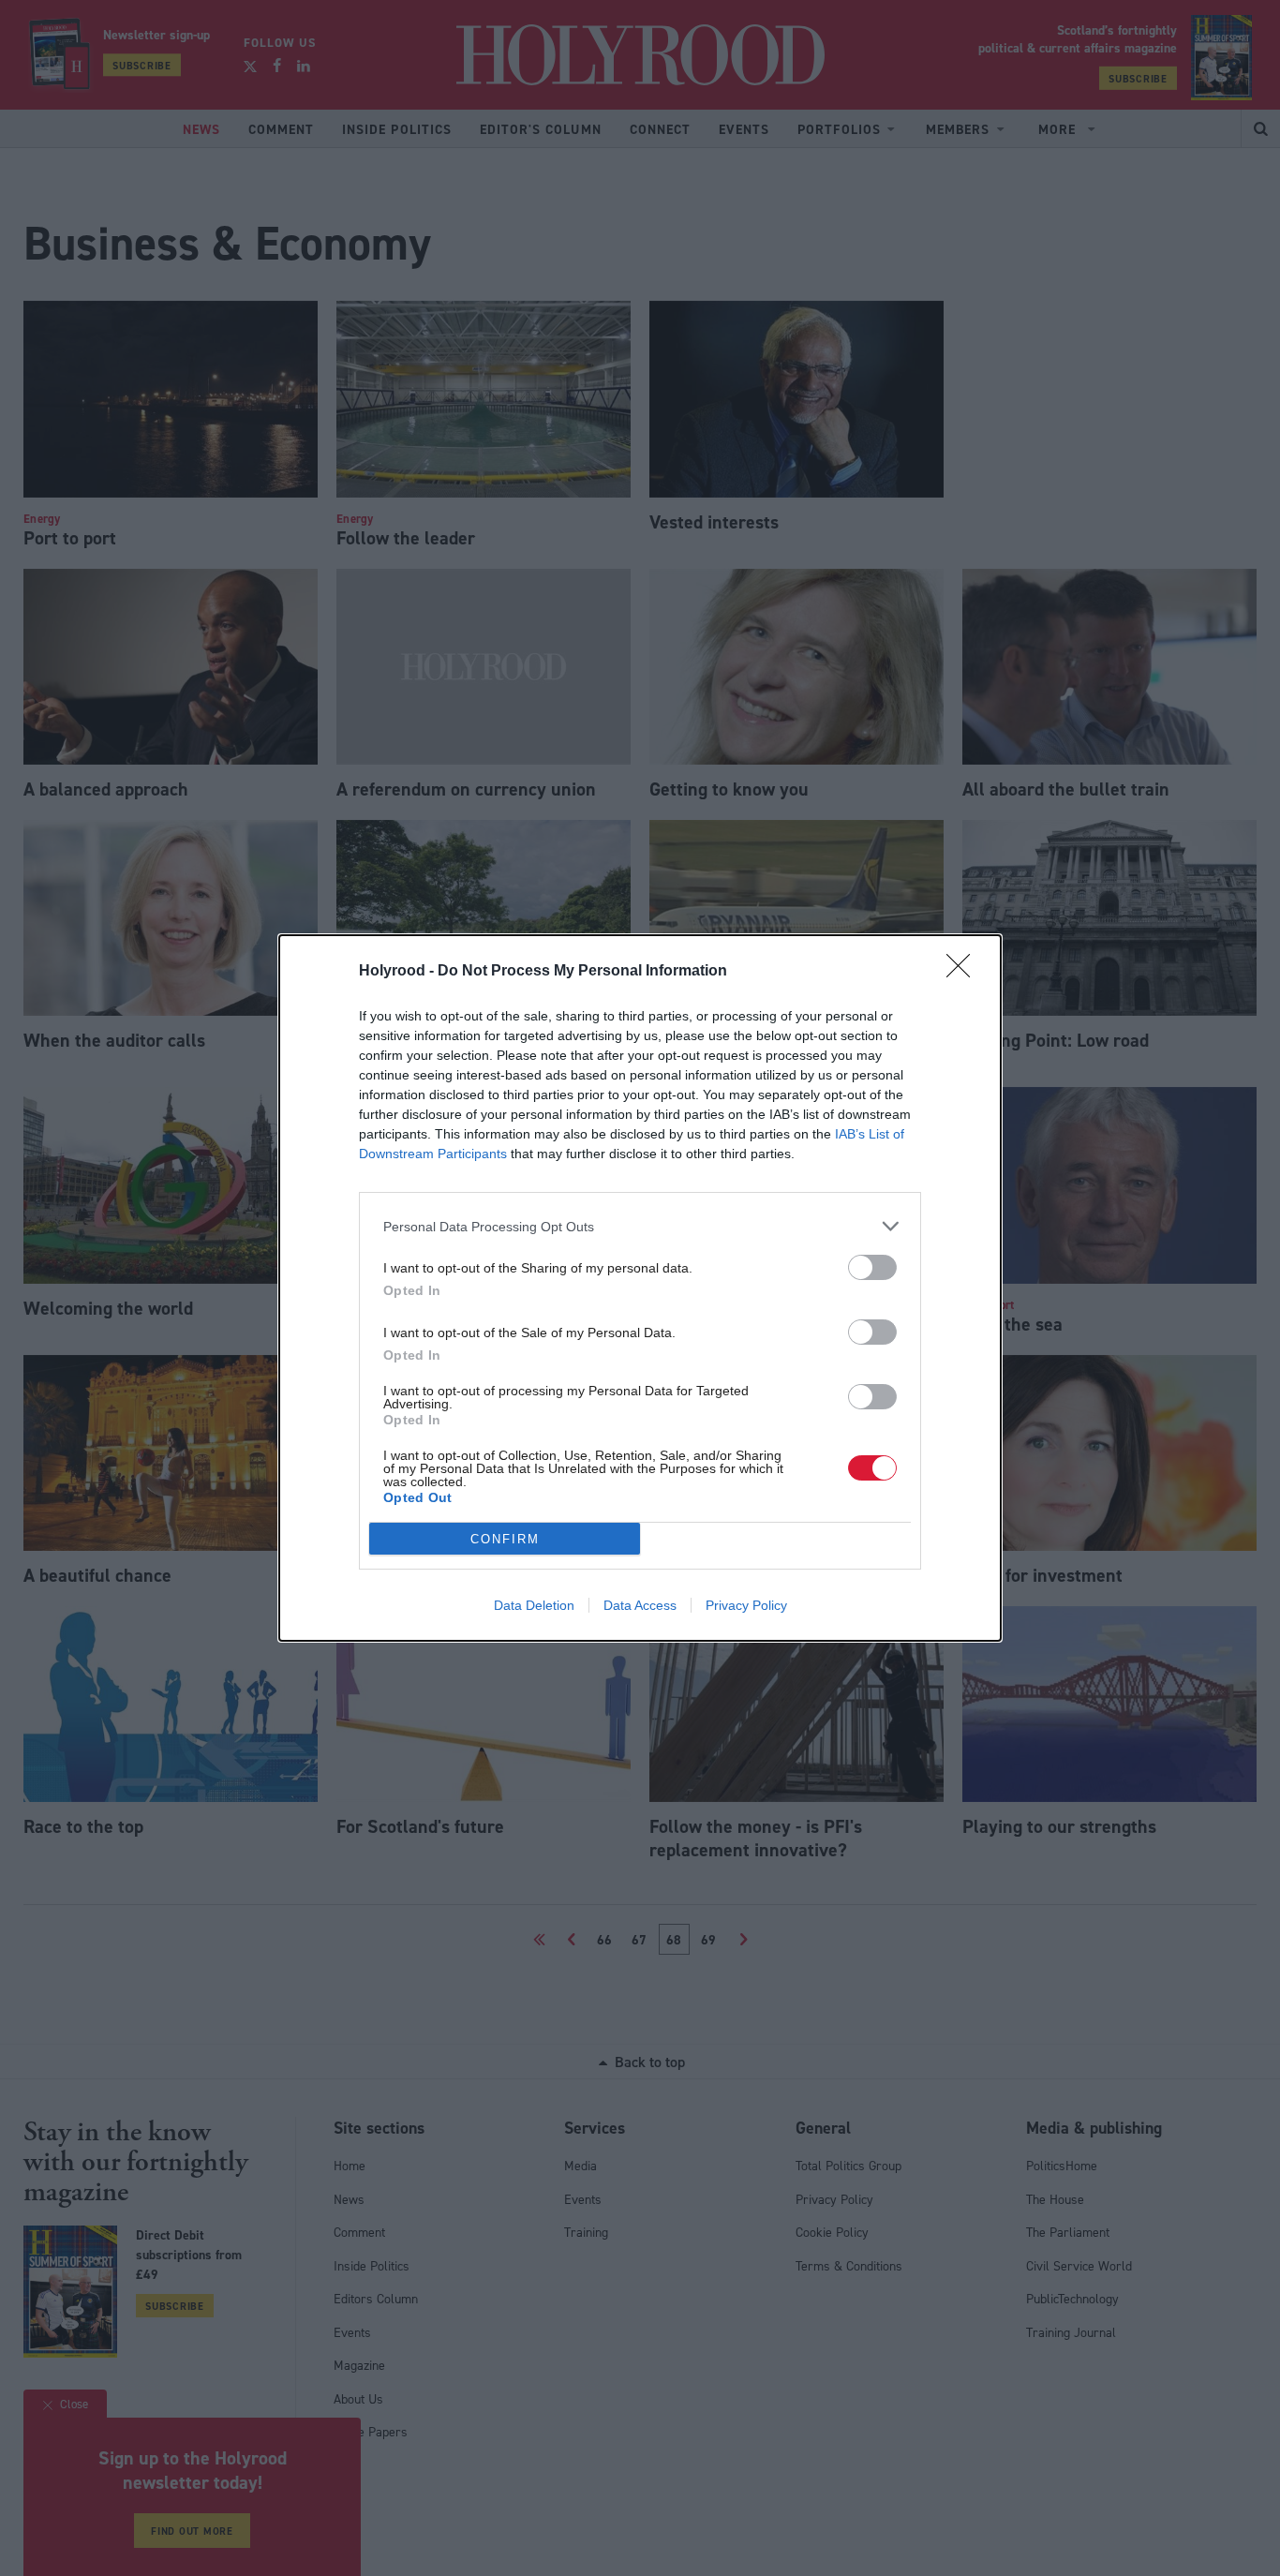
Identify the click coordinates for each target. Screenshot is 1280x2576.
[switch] (872, 1267)
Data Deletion (534, 1605)
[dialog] (640, 1288)
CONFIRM (505, 1539)
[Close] (964, 972)
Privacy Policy (746, 1605)
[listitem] (640, 1226)
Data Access (640, 1605)
